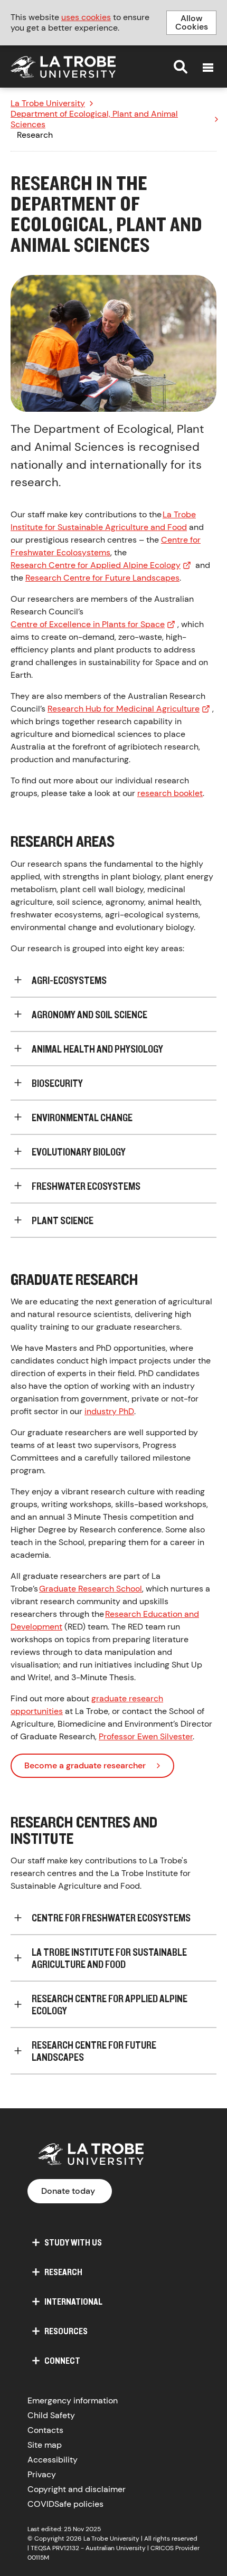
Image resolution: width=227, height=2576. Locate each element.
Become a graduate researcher (85, 1765)
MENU (208, 68)
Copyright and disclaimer (77, 2489)
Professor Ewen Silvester (146, 1736)
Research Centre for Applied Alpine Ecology (96, 565)
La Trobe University (48, 103)
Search (181, 67)
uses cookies (86, 17)
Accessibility (53, 2460)
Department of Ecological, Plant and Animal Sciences (94, 119)
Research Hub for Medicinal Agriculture (124, 709)
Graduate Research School (91, 1589)
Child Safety (51, 2415)
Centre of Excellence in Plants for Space (88, 624)
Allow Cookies (192, 22)
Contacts (45, 2430)
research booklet (170, 793)
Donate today (68, 2191)
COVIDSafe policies (65, 2504)
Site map (45, 2445)
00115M (38, 2558)
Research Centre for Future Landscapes (102, 578)
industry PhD (109, 1411)
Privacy (42, 2474)
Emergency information (73, 2400)
